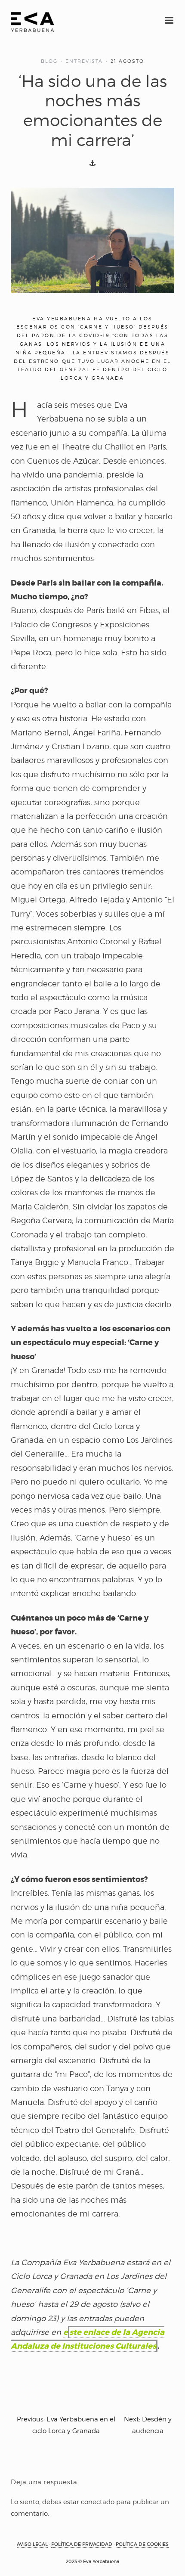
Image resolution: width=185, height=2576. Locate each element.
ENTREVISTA (84, 61)
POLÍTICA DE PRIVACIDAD (82, 2544)
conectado (98, 2502)
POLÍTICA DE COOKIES (142, 2544)
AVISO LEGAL (32, 2544)
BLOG (49, 61)
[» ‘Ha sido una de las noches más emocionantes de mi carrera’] (32, 22)
